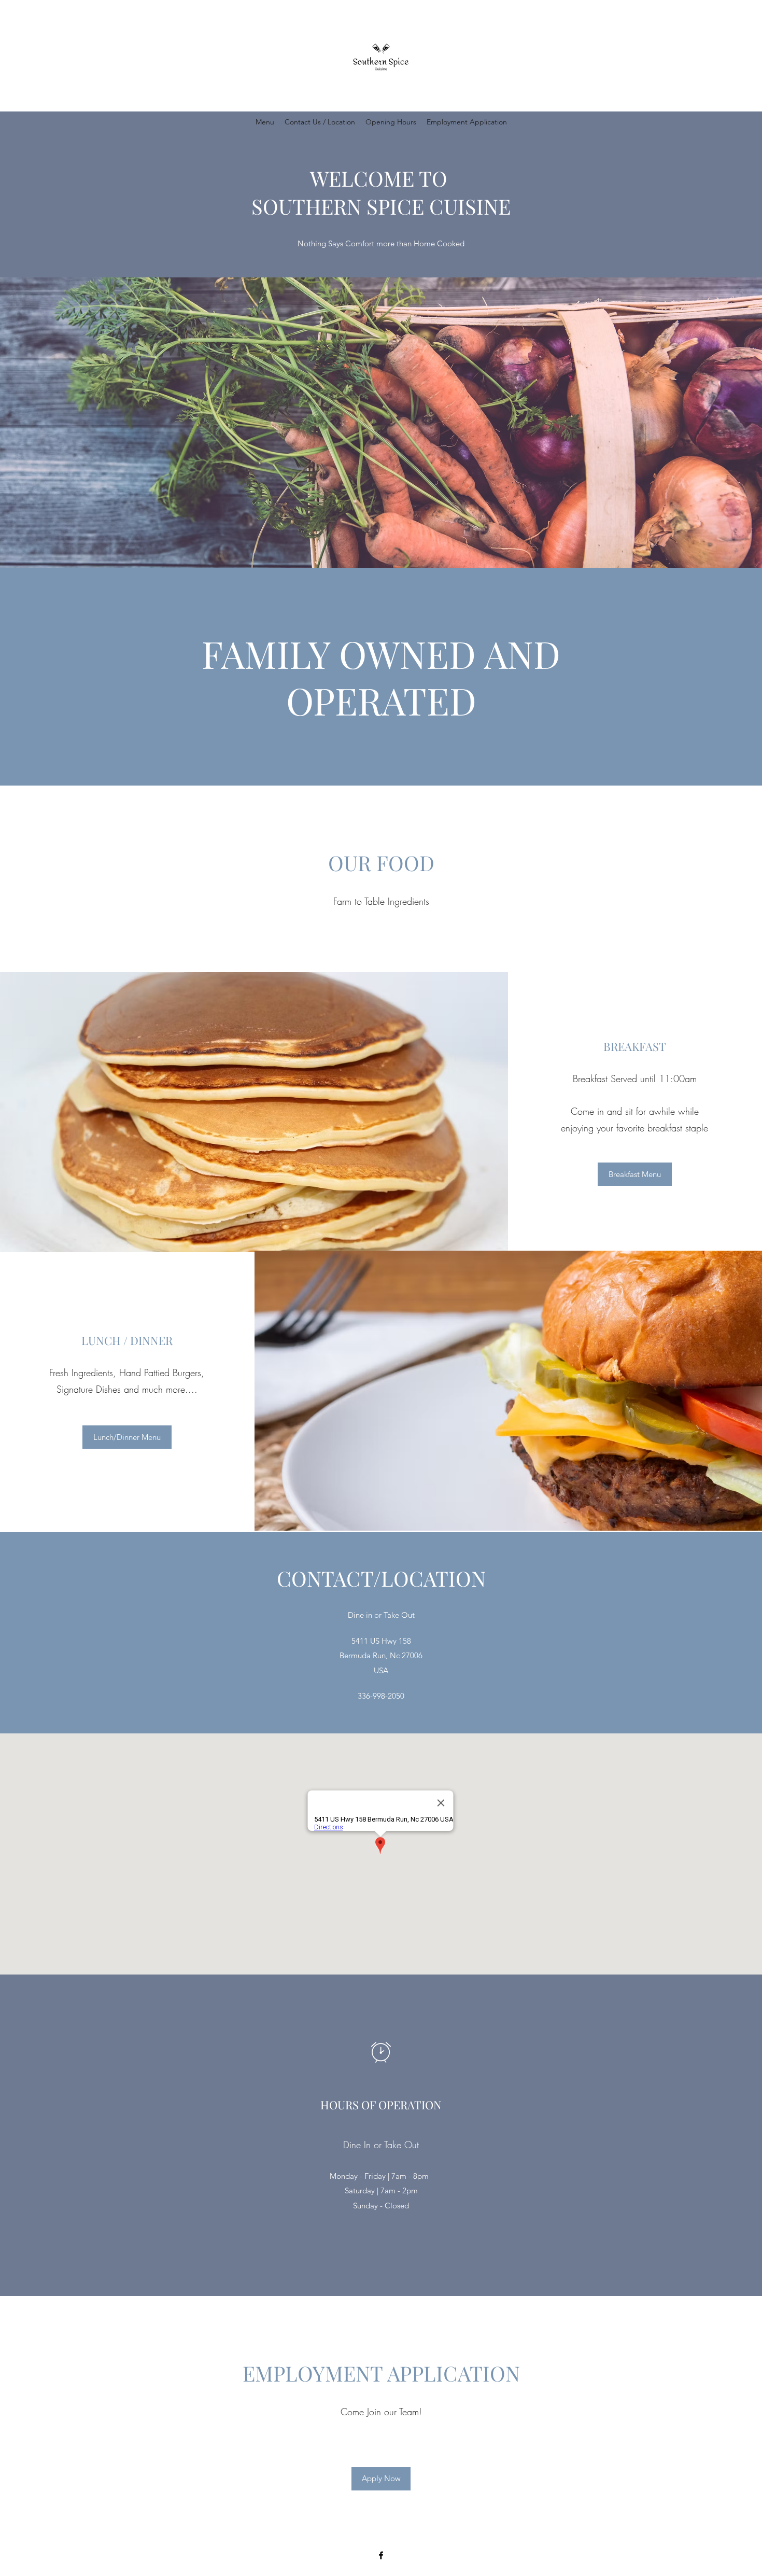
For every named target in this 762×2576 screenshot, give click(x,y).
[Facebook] (381, 2555)
